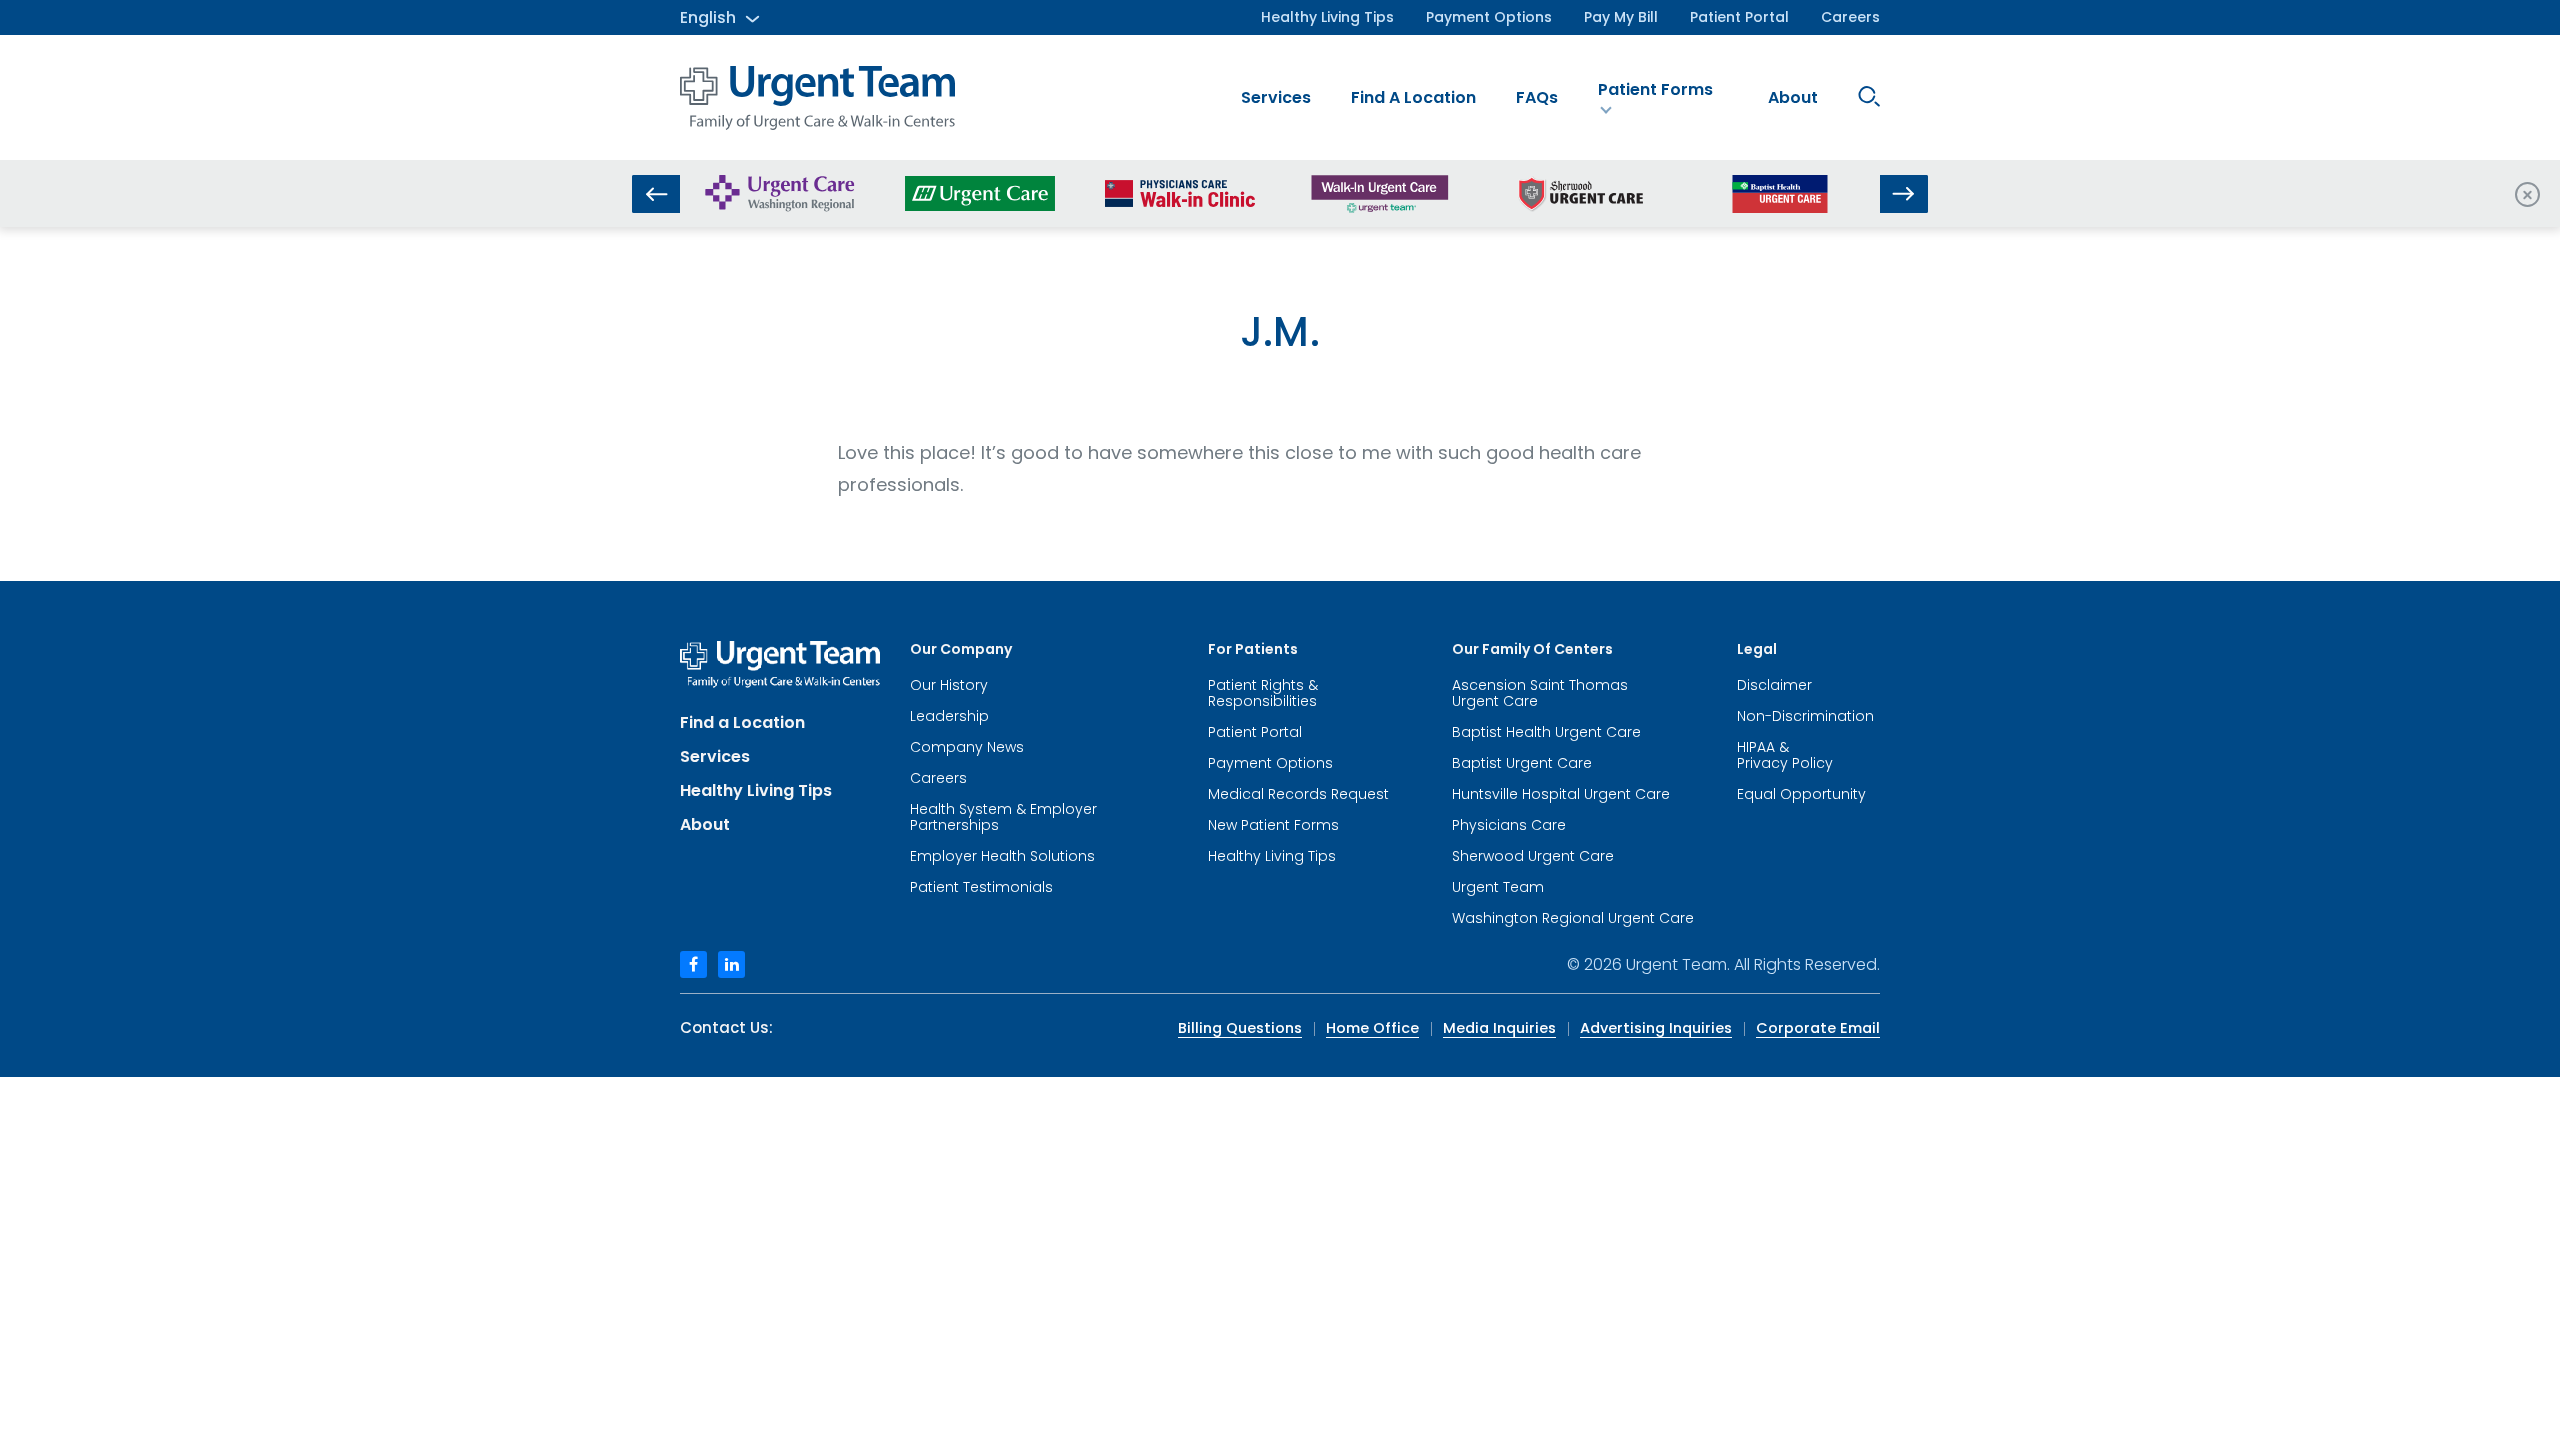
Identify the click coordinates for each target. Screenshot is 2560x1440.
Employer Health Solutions (1002, 856)
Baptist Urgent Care (1522, 763)
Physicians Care (1509, 825)
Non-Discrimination (1805, 716)
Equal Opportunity (1801, 794)
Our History (949, 685)
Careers (1850, 17)
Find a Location (1413, 97)
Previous (656, 194)
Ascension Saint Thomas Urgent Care (1540, 693)
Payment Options (1489, 17)
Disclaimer (1774, 685)
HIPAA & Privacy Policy (1785, 755)
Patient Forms (1655, 89)
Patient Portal (1739, 17)
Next (1904, 194)
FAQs (1537, 97)
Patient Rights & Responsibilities (1263, 693)
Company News (967, 747)
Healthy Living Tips (1327, 17)
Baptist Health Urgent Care (1546, 732)
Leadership (949, 716)
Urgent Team (1498, 887)
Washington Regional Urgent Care (1573, 918)
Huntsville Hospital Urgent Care (1561, 794)
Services (1276, 97)
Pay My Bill (1621, 17)
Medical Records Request (1298, 794)
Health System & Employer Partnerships (1003, 817)
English (708, 17)
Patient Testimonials (981, 887)
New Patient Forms (1273, 825)
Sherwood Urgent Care (1533, 856)
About (1793, 97)
